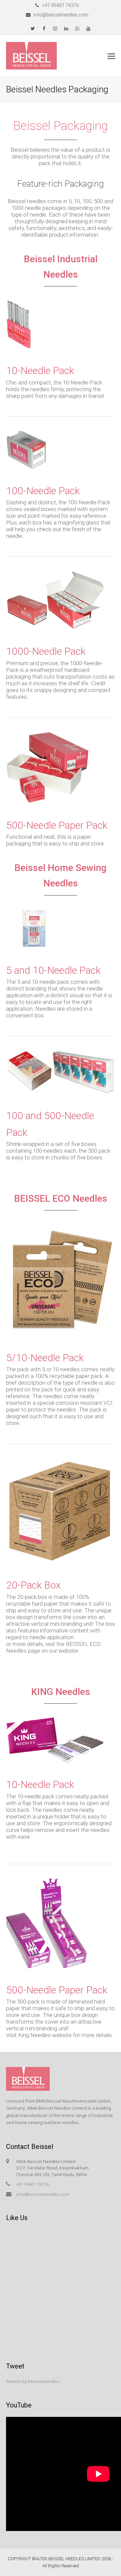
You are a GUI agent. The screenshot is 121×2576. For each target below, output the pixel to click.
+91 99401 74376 (32, 2184)
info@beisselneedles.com (43, 2194)
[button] (111, 56)
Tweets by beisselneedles (33, 2381)
